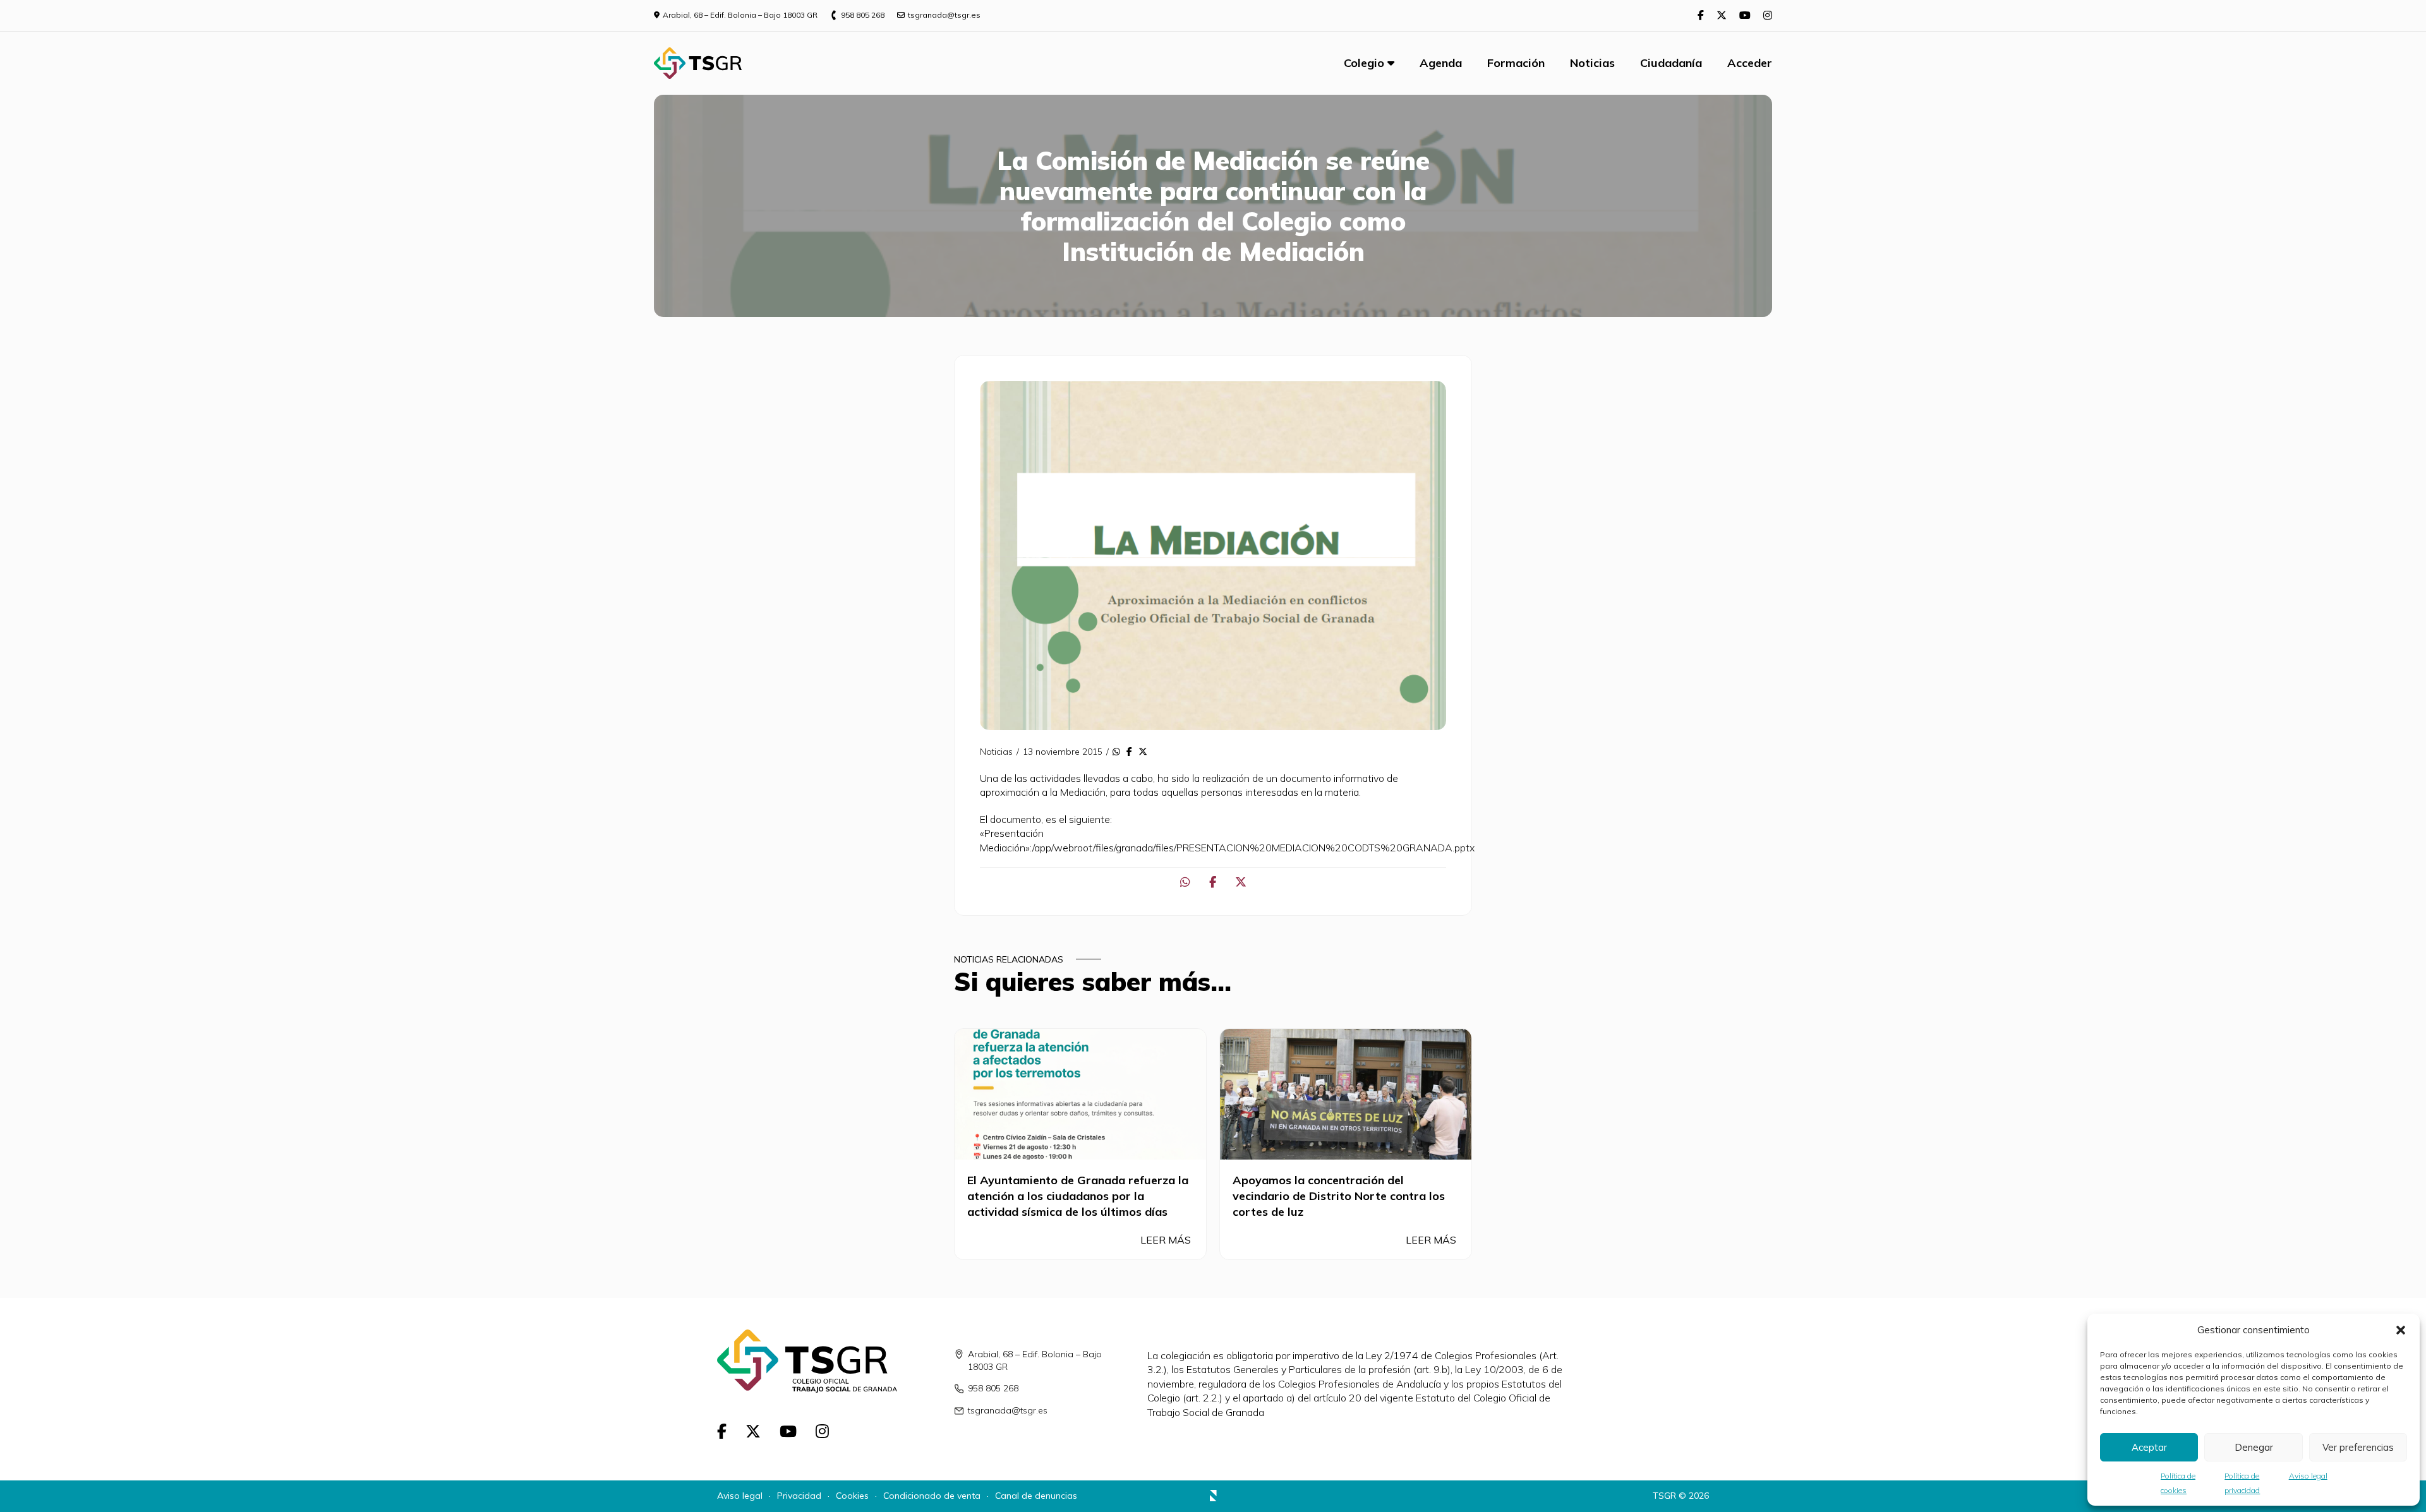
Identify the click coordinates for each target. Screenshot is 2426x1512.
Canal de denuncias (1036, 1496)
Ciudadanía (1671, 63)
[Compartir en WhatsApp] (1116, 752)
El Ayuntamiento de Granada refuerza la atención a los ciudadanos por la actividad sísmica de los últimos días (1078, 1196)
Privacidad (799, 1496)
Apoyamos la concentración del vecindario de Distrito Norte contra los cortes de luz (1339, 1196)
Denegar (2254, 1447)
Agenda (1441, 63)
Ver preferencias (2358, 1447)
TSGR (1664, 1496)
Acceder (1750, 63)
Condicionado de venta (932, 1496)
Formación (1516, 63)
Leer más (1167, 1240)
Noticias (1592, 63)
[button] (2401, 1330)
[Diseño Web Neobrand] (1213, 1497)
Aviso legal (2308, 1476)
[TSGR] (698, 63)
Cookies (852, 1496)
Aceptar (2149, 1447)
